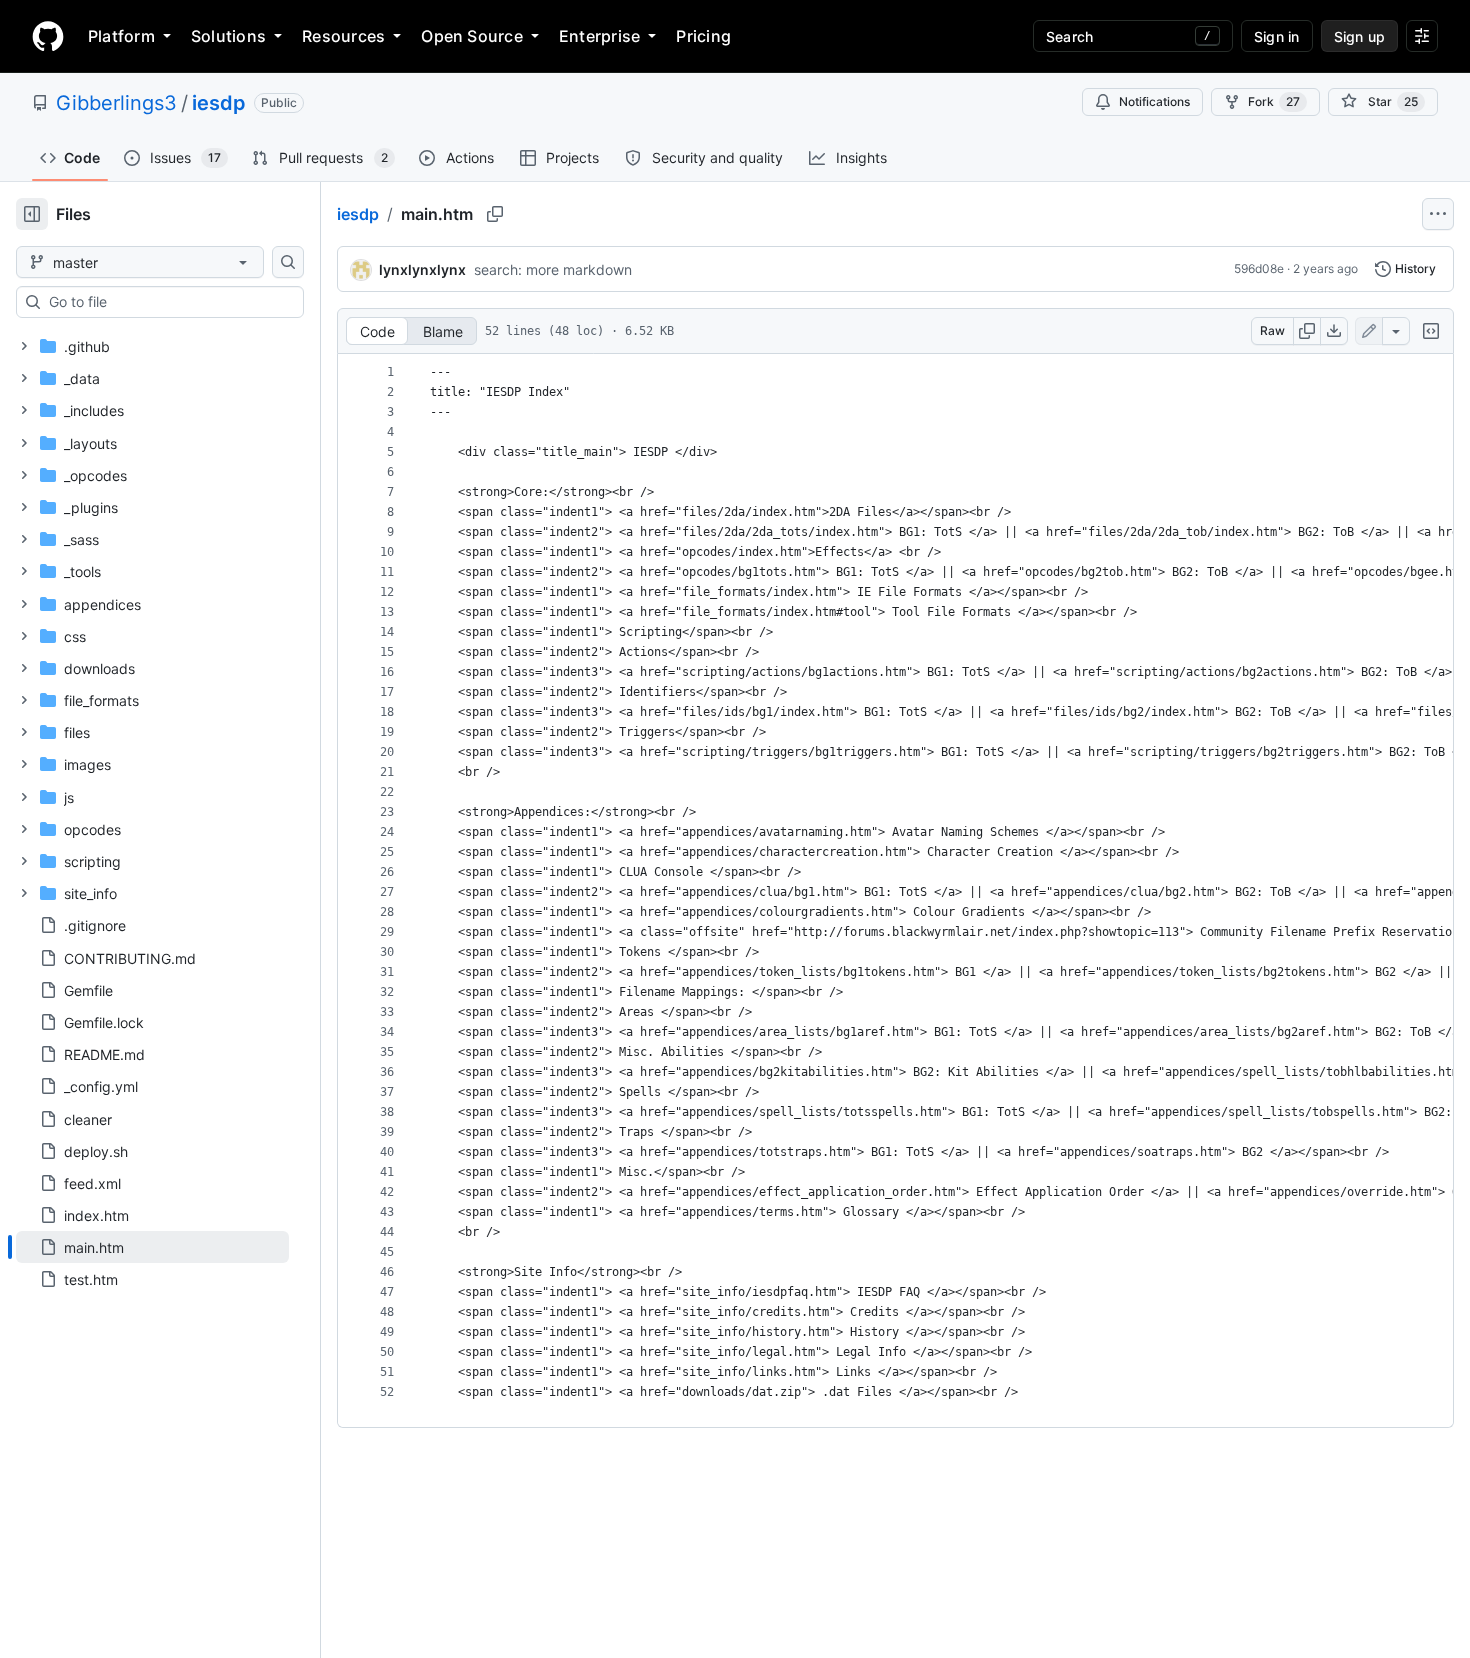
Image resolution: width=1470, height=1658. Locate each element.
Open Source (472, 36)
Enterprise (599, 36)
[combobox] (168, 302)
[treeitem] (152, 1247)
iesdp (219, 103)
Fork (1274, 101)
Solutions (228, 36)
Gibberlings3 (116, 103)
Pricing (703, 36)
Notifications (1154, 101)
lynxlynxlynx (422, 269)
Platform (121, 36)
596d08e (1259, 268)
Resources (343, 36)
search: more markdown (553, 269)
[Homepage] (48, 36)
